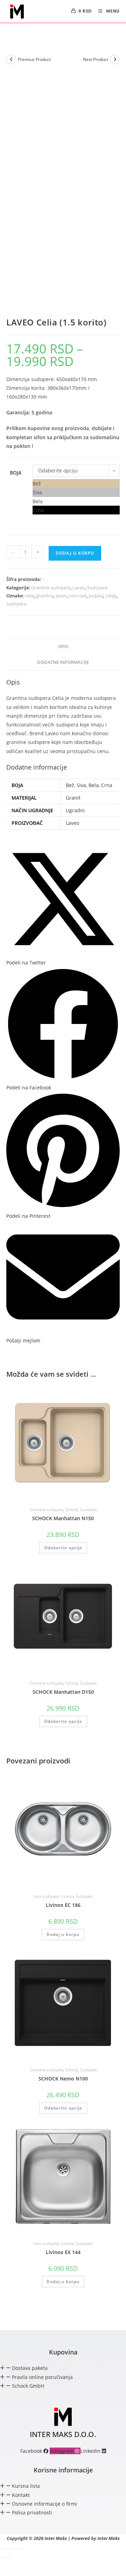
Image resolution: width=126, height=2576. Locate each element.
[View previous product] (11, 59)
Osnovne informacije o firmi (44, 2504)
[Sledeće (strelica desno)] (9, 2558)
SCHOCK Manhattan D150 (63, 1692)
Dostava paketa (30, 2368)
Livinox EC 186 (63, 1905)
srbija (111, 596)
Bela (94, 785)
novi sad (78, 596)
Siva (81, 785)
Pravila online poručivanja (42, 2377)
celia (29, 596)
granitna (45, 596)
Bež (70, 785)
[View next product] (115, 59)
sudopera (16, 604)
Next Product (96, 59)
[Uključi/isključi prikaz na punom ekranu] (9, 2549)
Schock (71, 1510)
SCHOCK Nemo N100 (63, 2079)
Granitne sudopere (51, 588)
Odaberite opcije (63, 1548)
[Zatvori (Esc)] (21, 2549)
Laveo (79, 588)
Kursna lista (26, 2486)
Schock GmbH (28, 2386)
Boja (16, 473)
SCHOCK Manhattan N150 (63, 1518)
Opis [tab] (63, 647)
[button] (63, 2368)
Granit (73, 798)
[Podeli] (15, 2549)
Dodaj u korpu (75, 553)
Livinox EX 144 (63, 2252)
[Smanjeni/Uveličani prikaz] (2, 2549)
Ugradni (75, 810)
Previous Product (34, 59)
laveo (61, 596)
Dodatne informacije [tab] (63, 662)
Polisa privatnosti (32, 2512)
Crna (107, 785)
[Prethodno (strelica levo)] (2, 2558)
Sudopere (97, 588)
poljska (96, 596)
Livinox (67, 1896)
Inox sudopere (46, 1896)
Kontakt (21, 2495)
